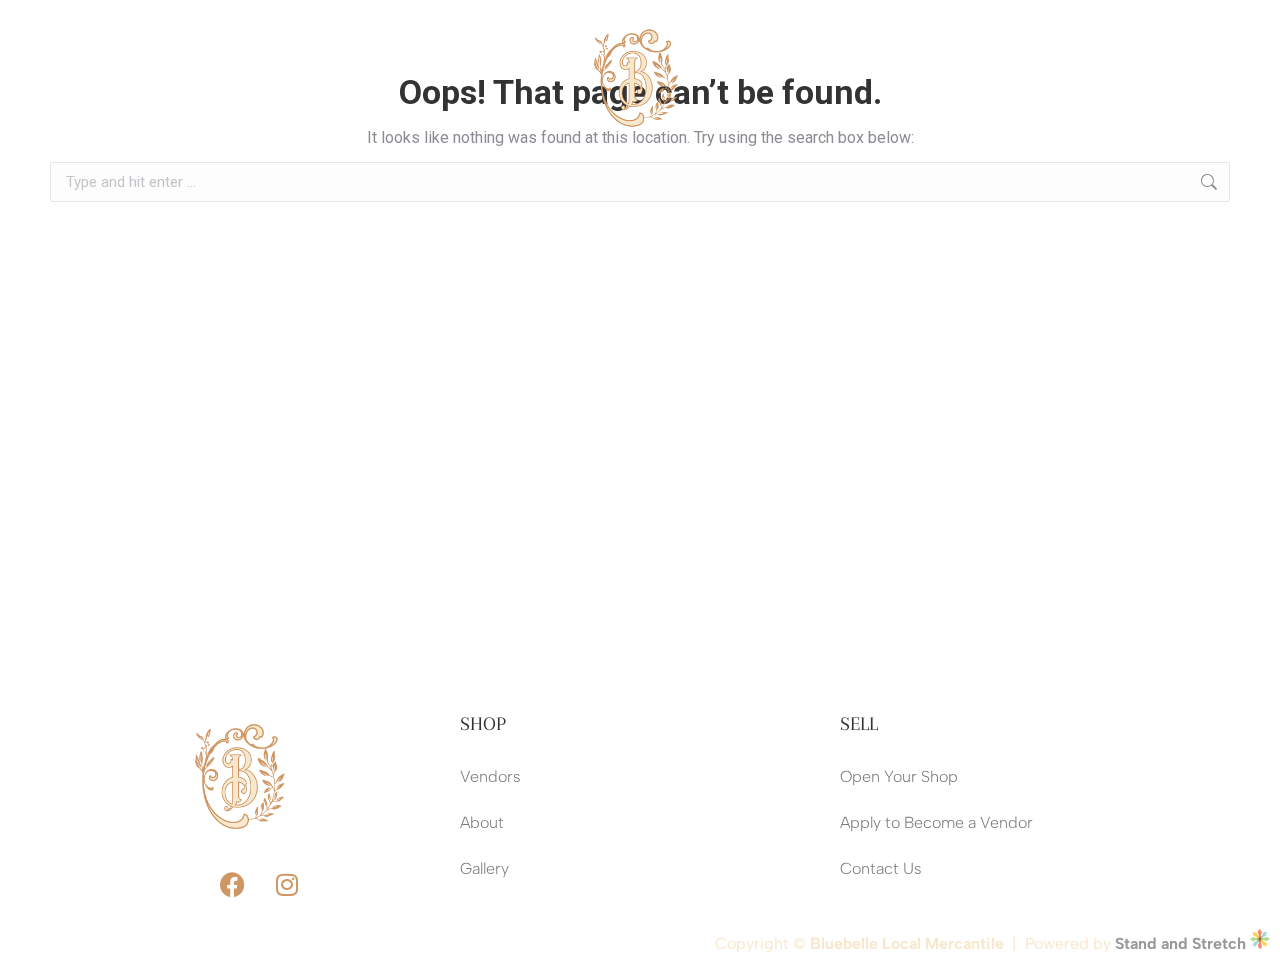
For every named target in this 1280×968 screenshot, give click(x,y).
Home (115, 54)
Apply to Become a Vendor (936, 822)
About (320, 54)
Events (428, 54)
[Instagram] (1173, 78)
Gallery (484, 868)
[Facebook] (1118, 78)
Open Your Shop (899, 776)
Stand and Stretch (1182, 943)
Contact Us (135, 100)
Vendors (207, 54)
